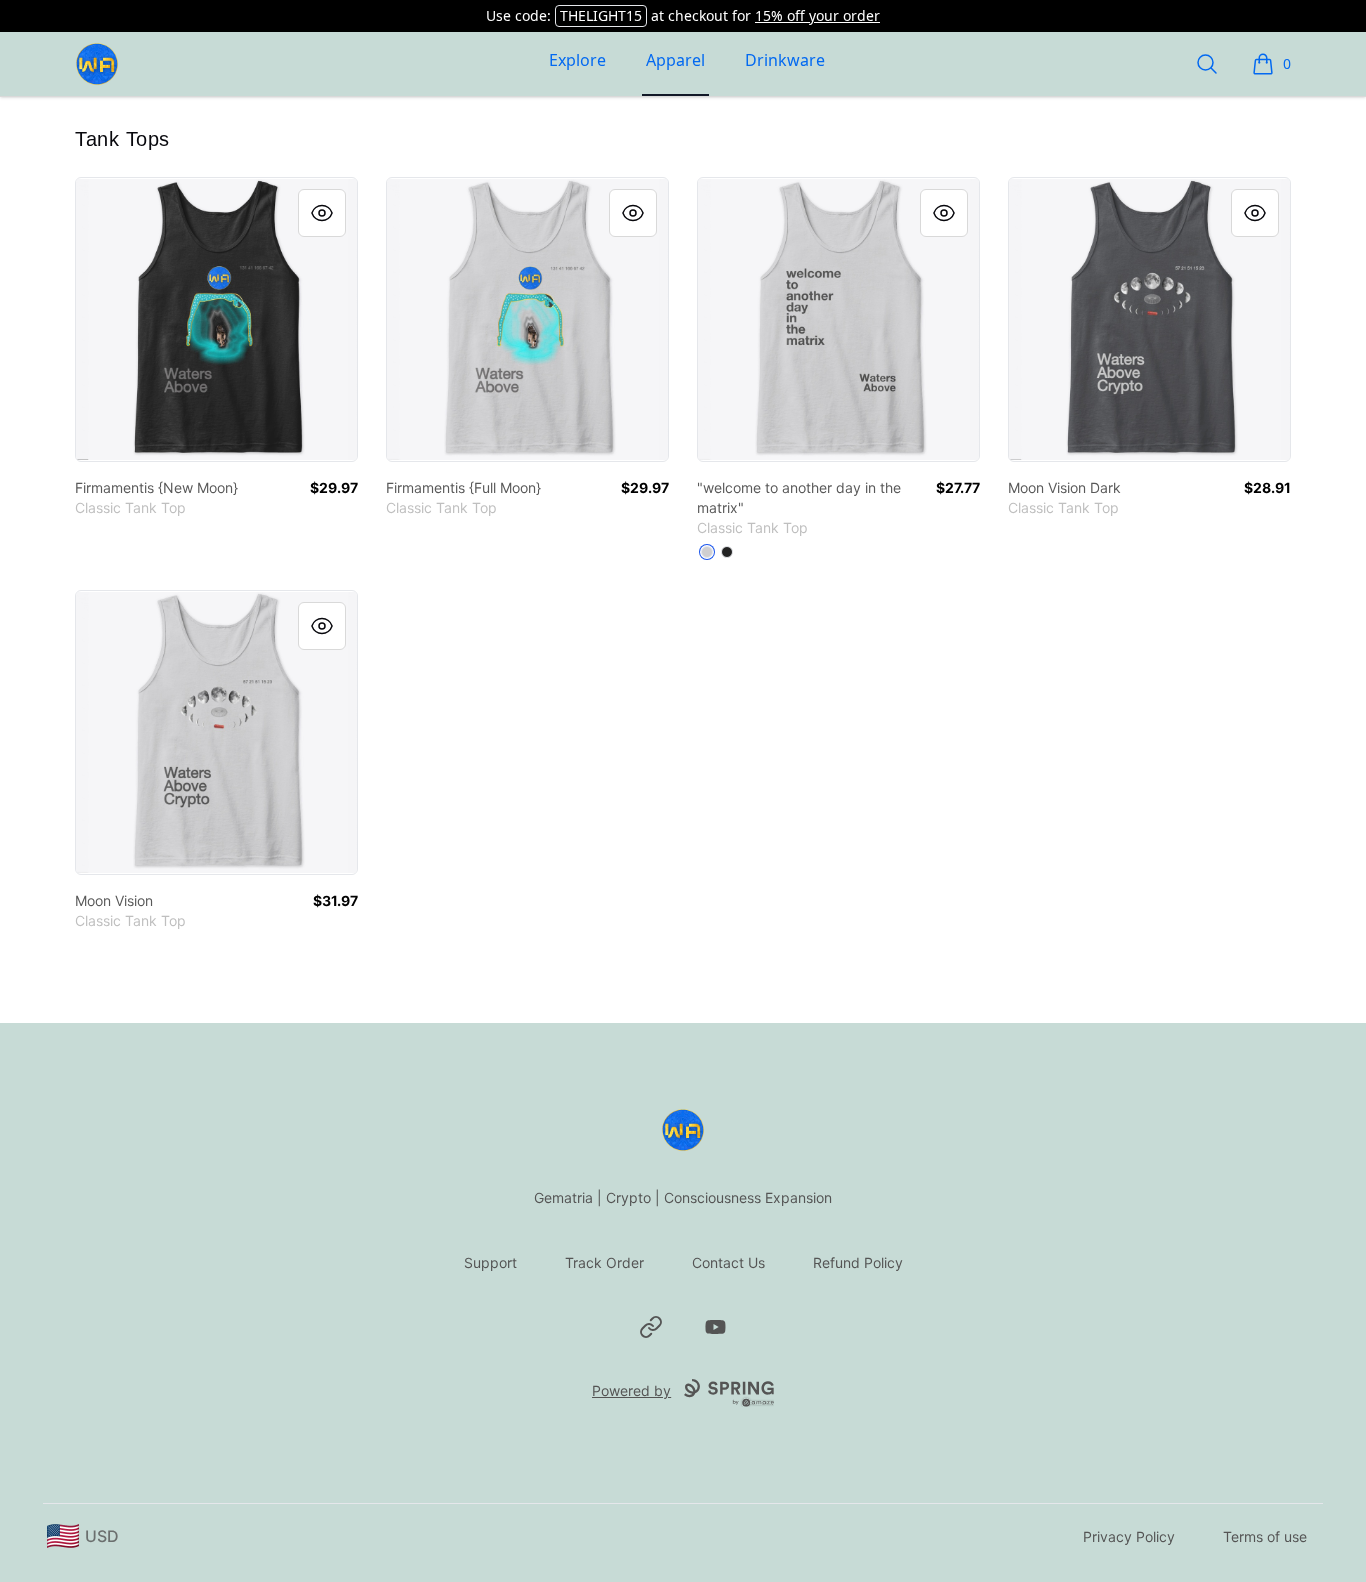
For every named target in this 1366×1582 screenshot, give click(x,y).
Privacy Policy (1129, 1536)
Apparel (675, 60)
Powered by (631, 1390)
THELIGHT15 (601, 15)
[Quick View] (322, 213)
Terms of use (1265, 1536)
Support (490, 1262)
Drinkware (785, 60)
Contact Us (728, 1262)
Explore (577, 60)
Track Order (604, 1262)
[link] (216, 319)
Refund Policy (858, 1262)
